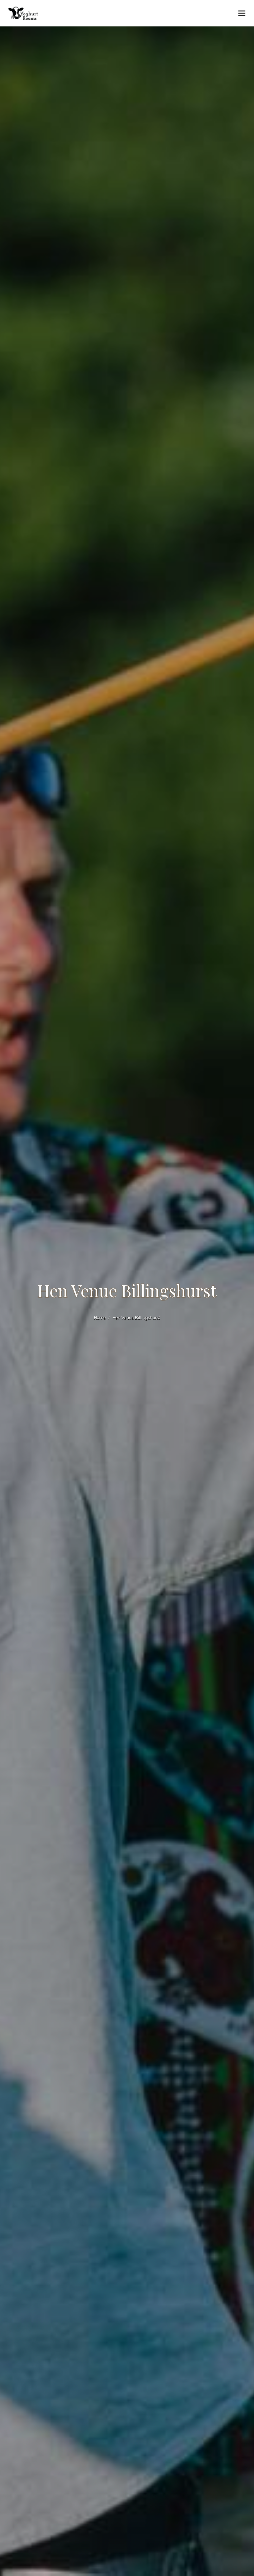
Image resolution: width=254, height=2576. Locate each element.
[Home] (23, 14)
